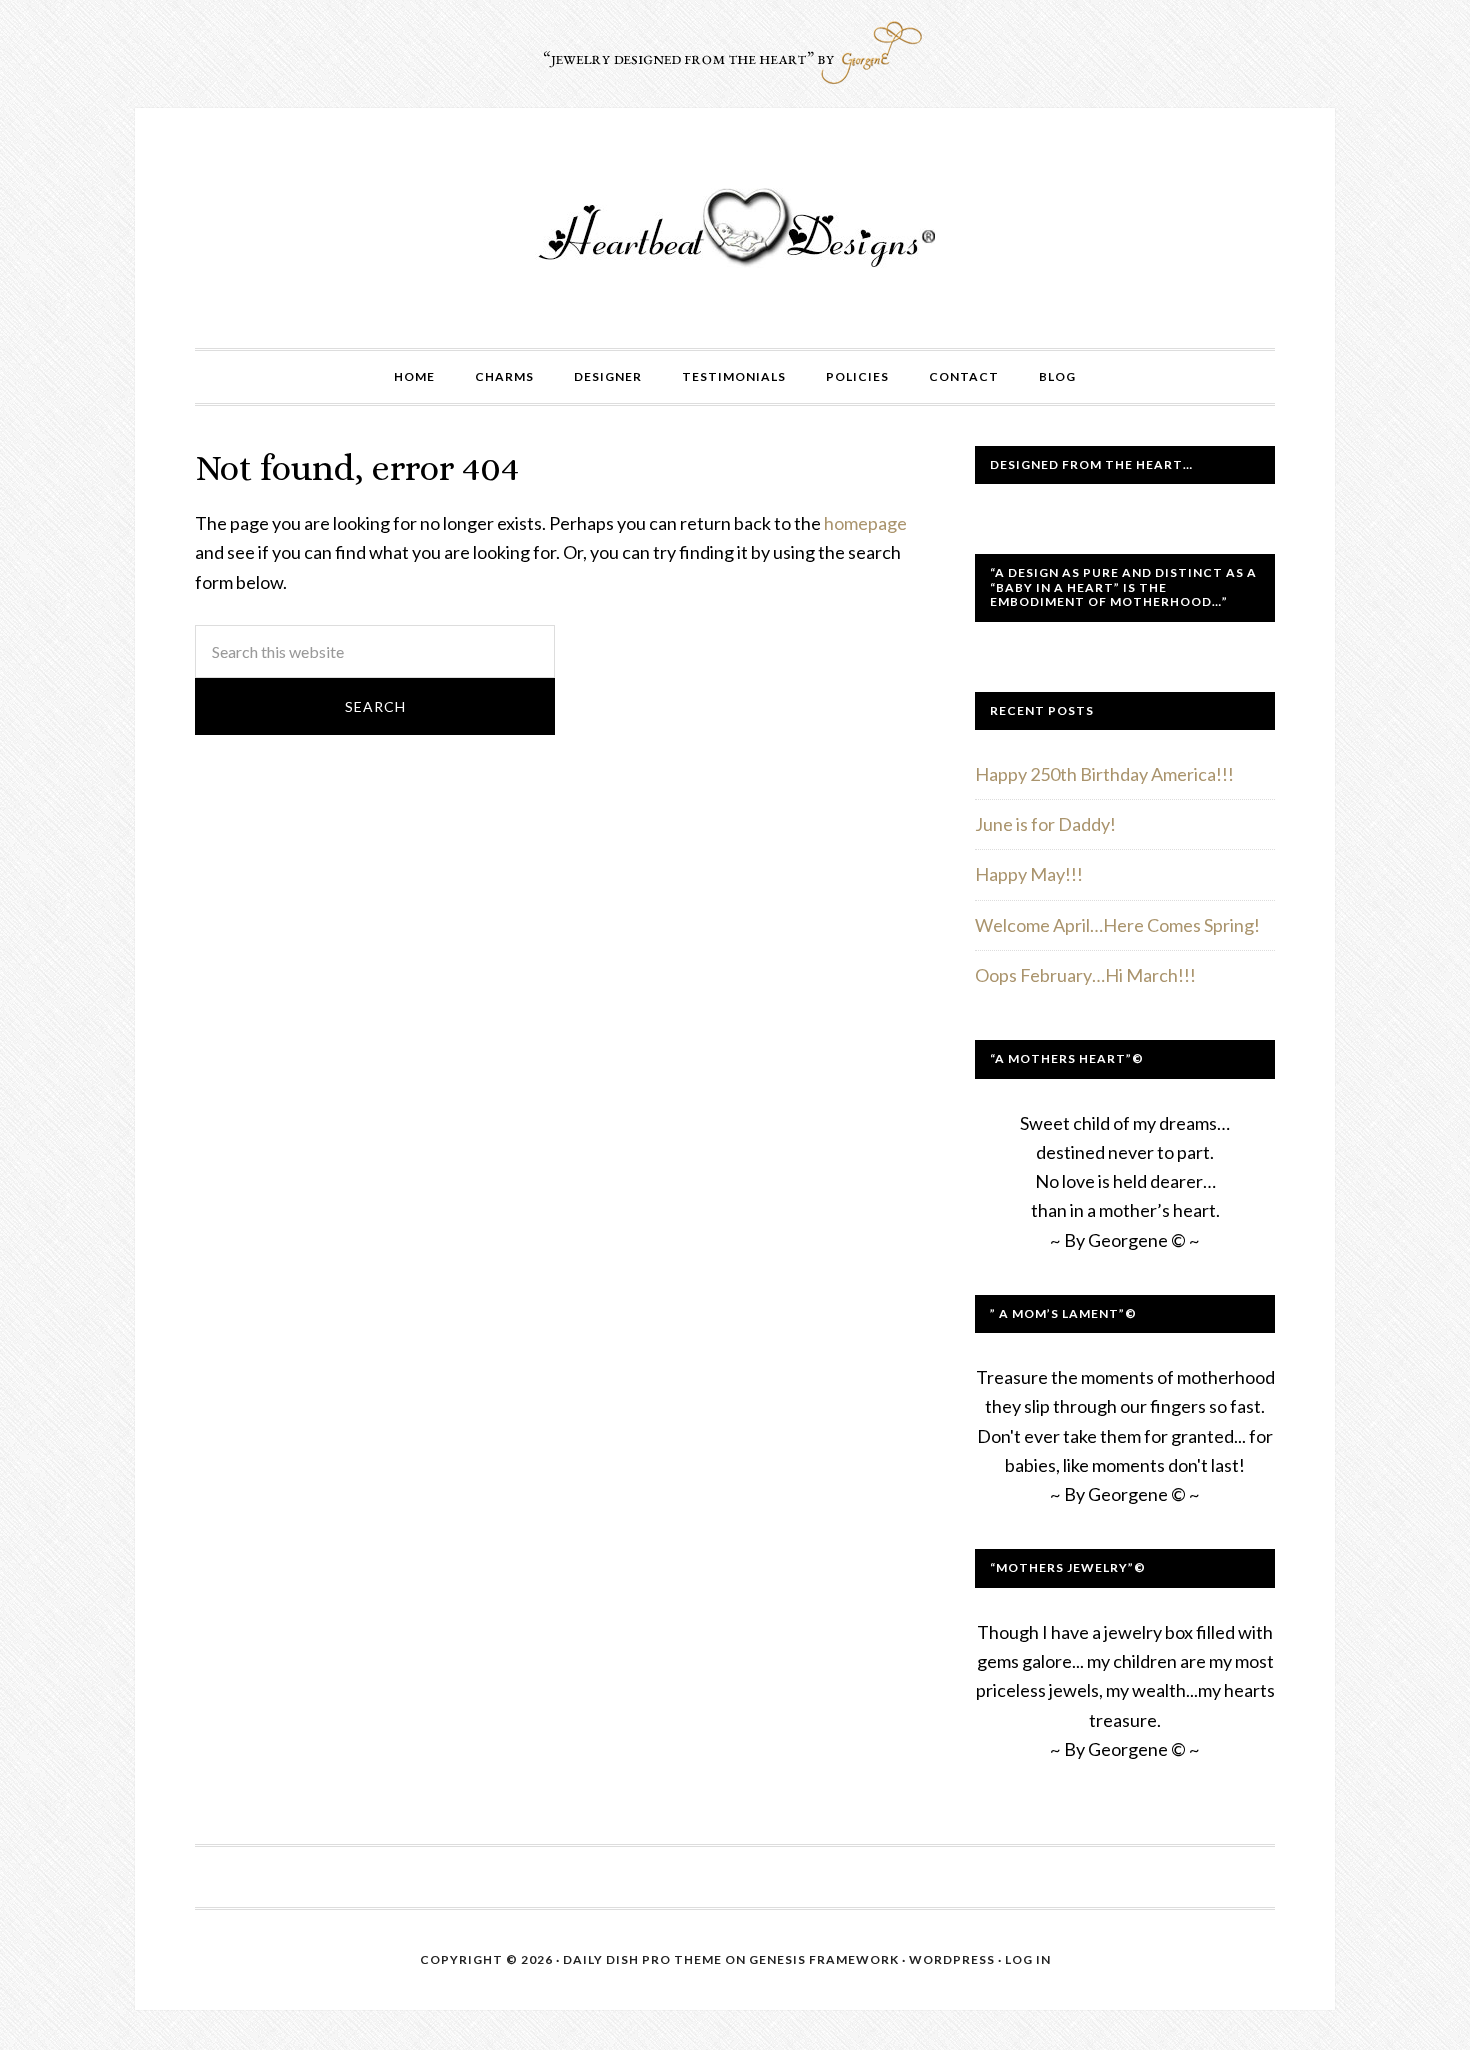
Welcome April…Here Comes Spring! (1117, 925)
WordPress (952, 1959)
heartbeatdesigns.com (735, 228)
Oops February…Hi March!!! (1085, 975)
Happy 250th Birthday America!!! (1104, 774)
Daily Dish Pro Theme (642, 1959)
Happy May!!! (1029, 874)
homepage (865, 523)
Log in (1028, 1959)
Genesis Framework (824, 1959)
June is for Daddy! (1045, 824)
